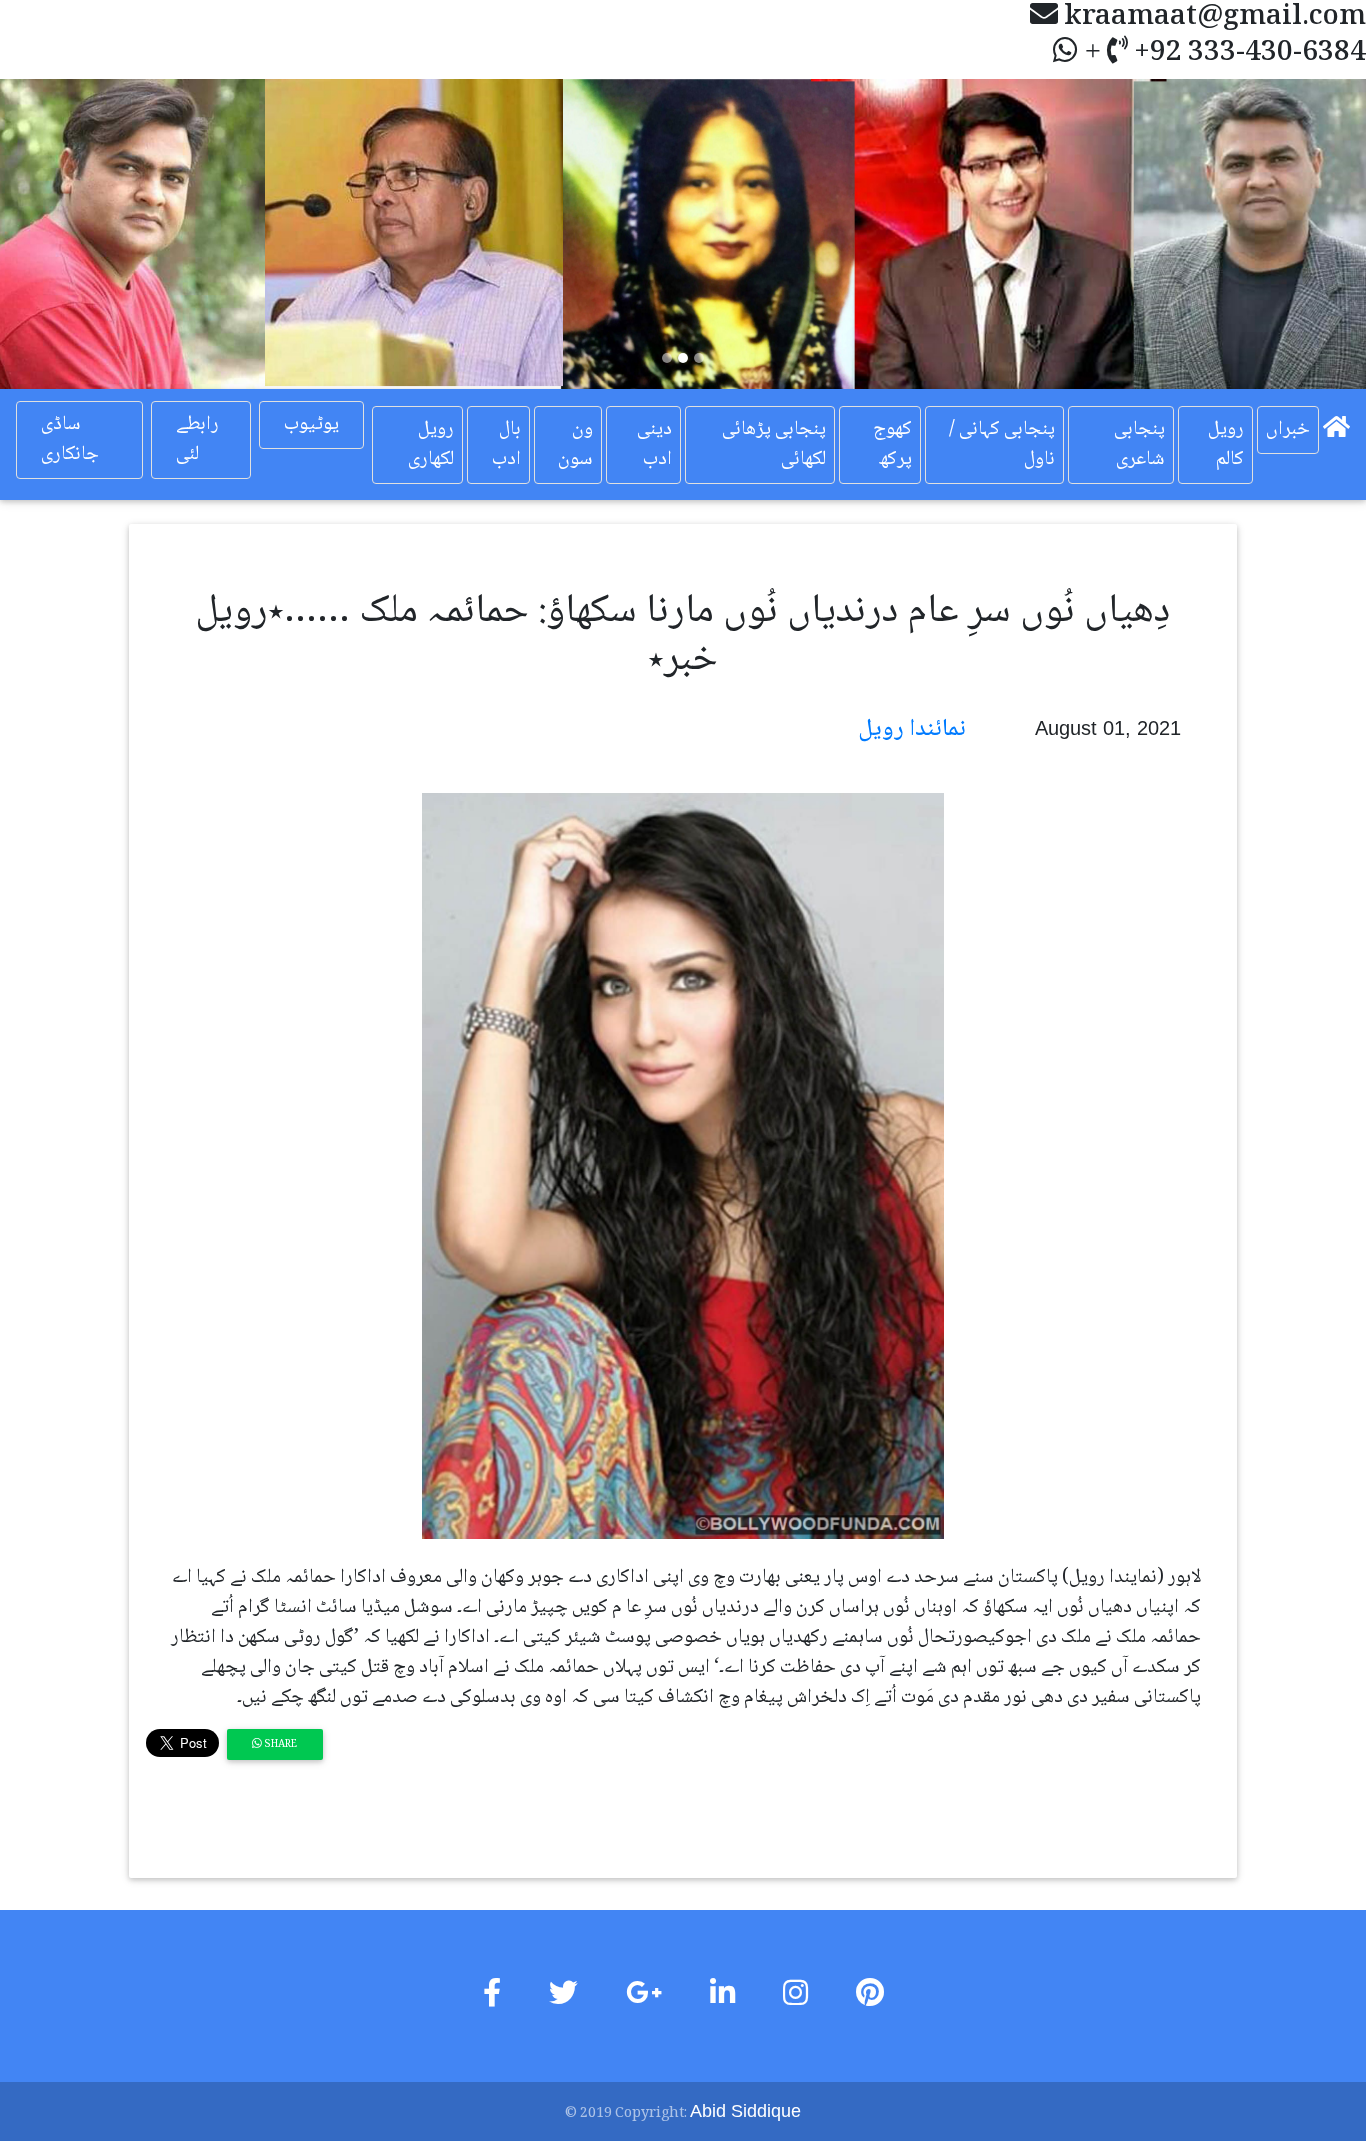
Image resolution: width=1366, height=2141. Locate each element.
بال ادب (506, 445)
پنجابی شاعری (1139, 445)
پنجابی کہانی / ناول (1002, 445)
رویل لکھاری (431, 445)
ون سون (575, 445)
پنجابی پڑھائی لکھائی (774, 445)
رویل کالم (1226, 445)
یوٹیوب (311, 425)
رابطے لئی (197, 440)
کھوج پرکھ (892, 445)
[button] (102, 234)
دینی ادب (654, 445)
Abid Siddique (745, 2111)
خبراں (1288, 430)
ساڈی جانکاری (70, 440)
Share (279, 1744)
